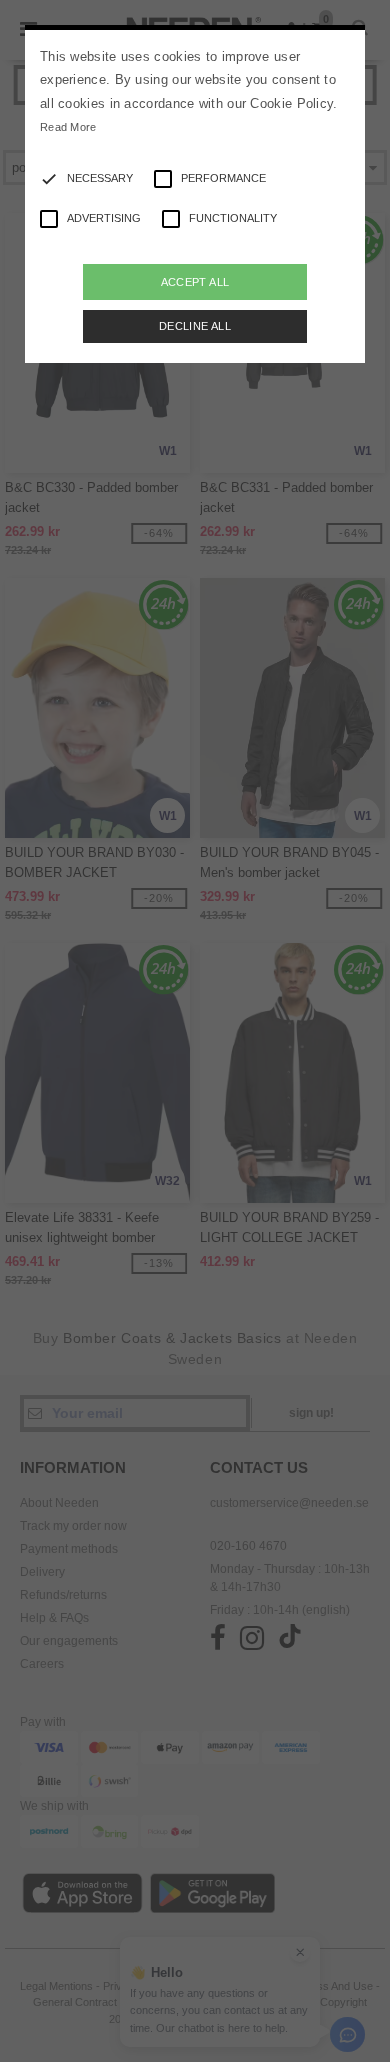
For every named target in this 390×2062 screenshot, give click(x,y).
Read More (68, 127)
